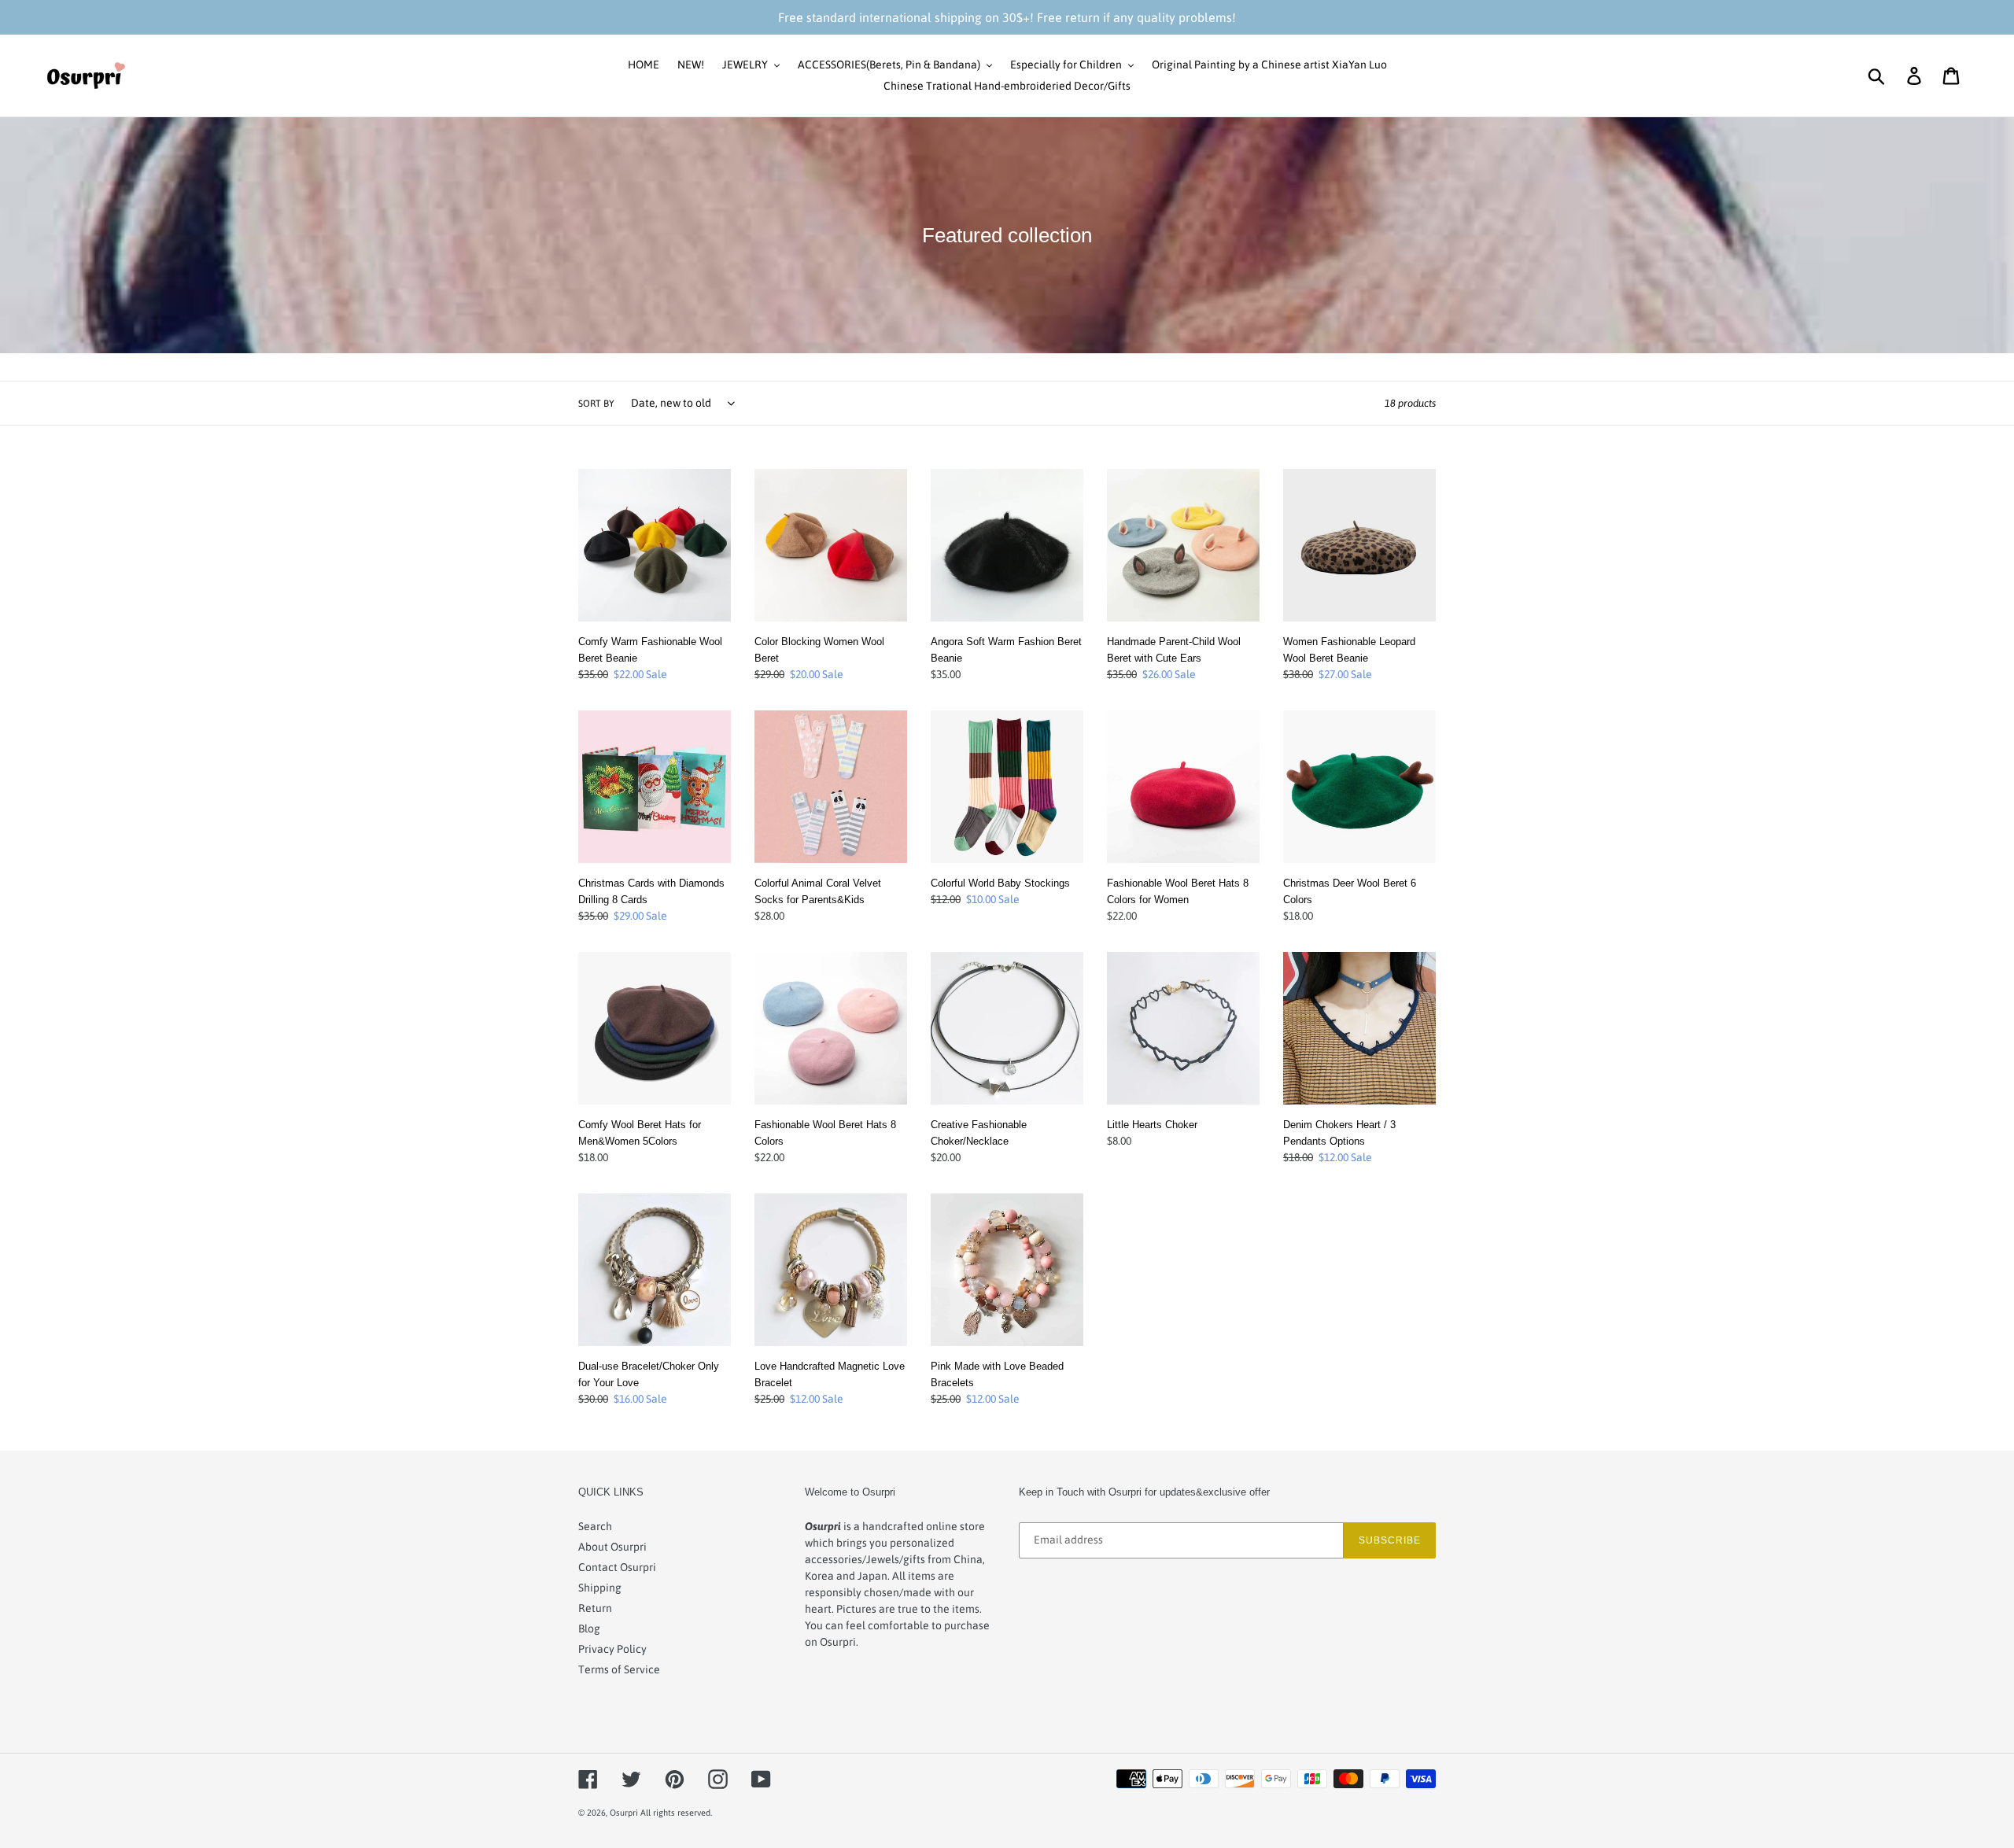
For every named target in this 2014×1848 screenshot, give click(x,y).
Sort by (596, 404)
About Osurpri (612, 1547)
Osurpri (624, 1813)
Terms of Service (619, 1669)
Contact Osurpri (617, 1567)
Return (595, 1608)
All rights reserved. (676, 1813)
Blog (589, 1629)
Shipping (600, 1588)
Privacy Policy (612, 1649)
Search (595, 1526)
